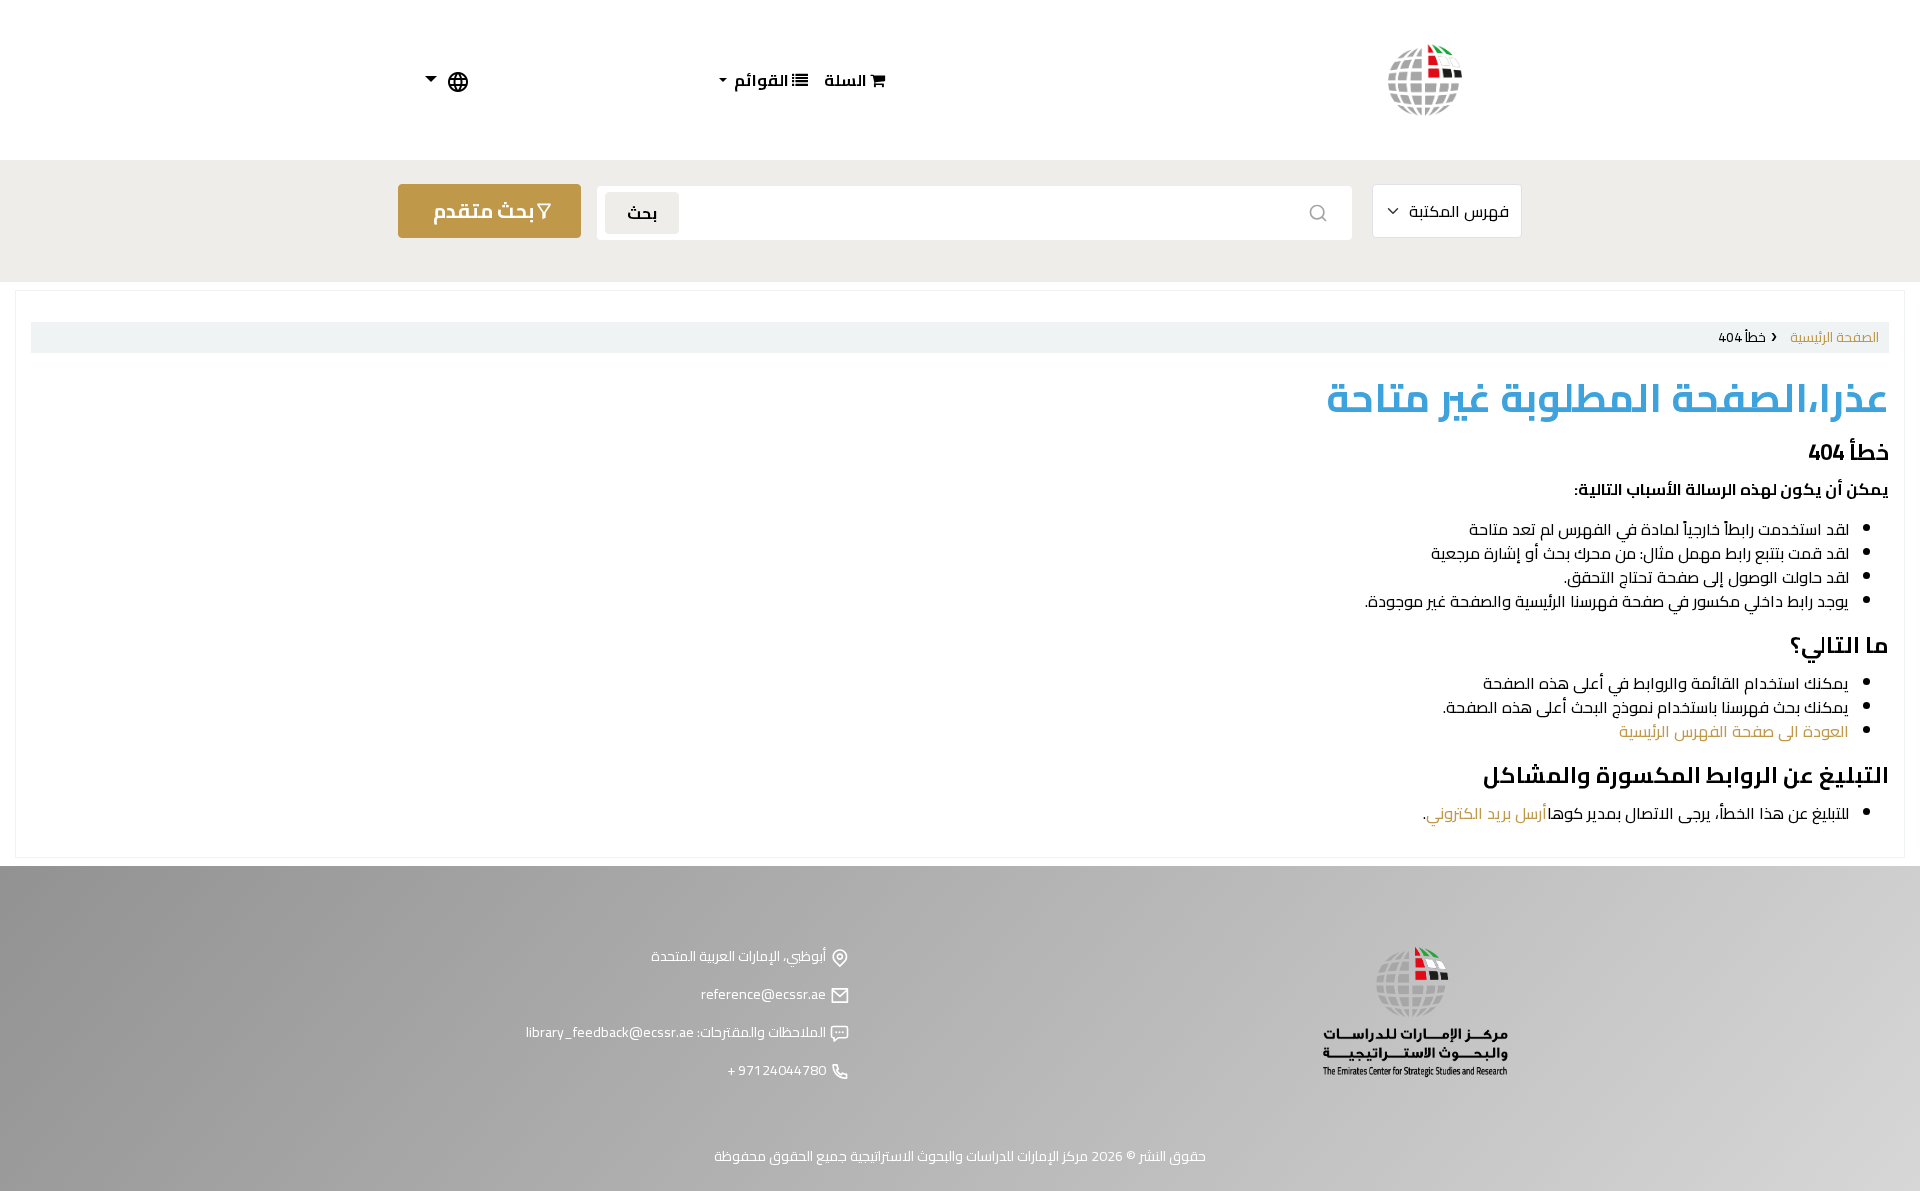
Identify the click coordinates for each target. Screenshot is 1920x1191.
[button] (854, 80)
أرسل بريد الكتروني (1486, 813)
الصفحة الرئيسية (1834, 337)
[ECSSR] (1445, 80)
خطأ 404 (1742, 337)
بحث (642, 213)
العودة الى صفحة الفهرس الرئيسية (1734, 731)
